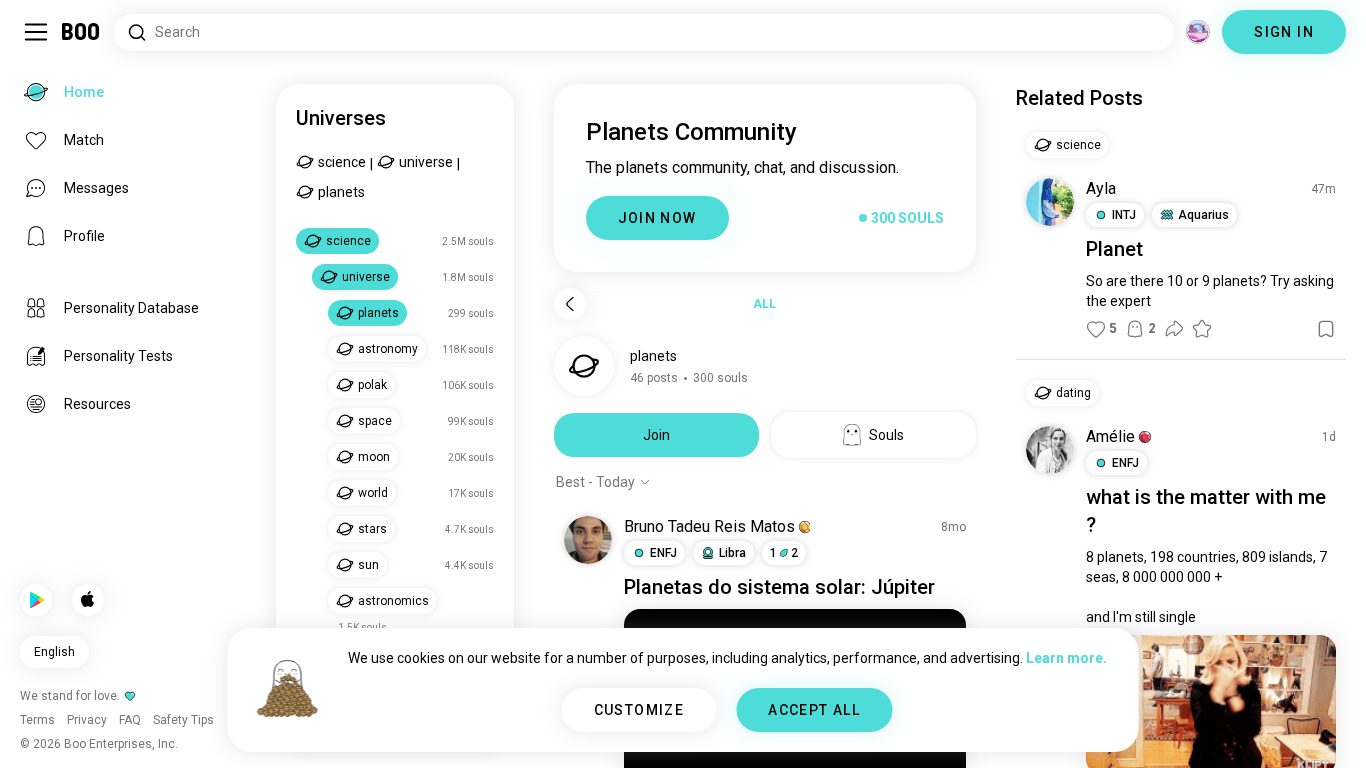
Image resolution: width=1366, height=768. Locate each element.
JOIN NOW (657, 218)
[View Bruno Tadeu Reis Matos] (588, 540)
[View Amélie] (1050, 450)
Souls (886, 435)
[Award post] (1202, 329)
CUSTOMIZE (639, 710)
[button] (805, 527)
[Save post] (1326, 329)
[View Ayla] (1050, 202)
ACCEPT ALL (814, 710)
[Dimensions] (1198, 32)
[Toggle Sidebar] (36, 32)
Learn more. (1066, 658)
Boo (81, 32)
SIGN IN (1284, 32)
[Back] (570, 304)
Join (656, 435)
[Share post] (1174, 329)
